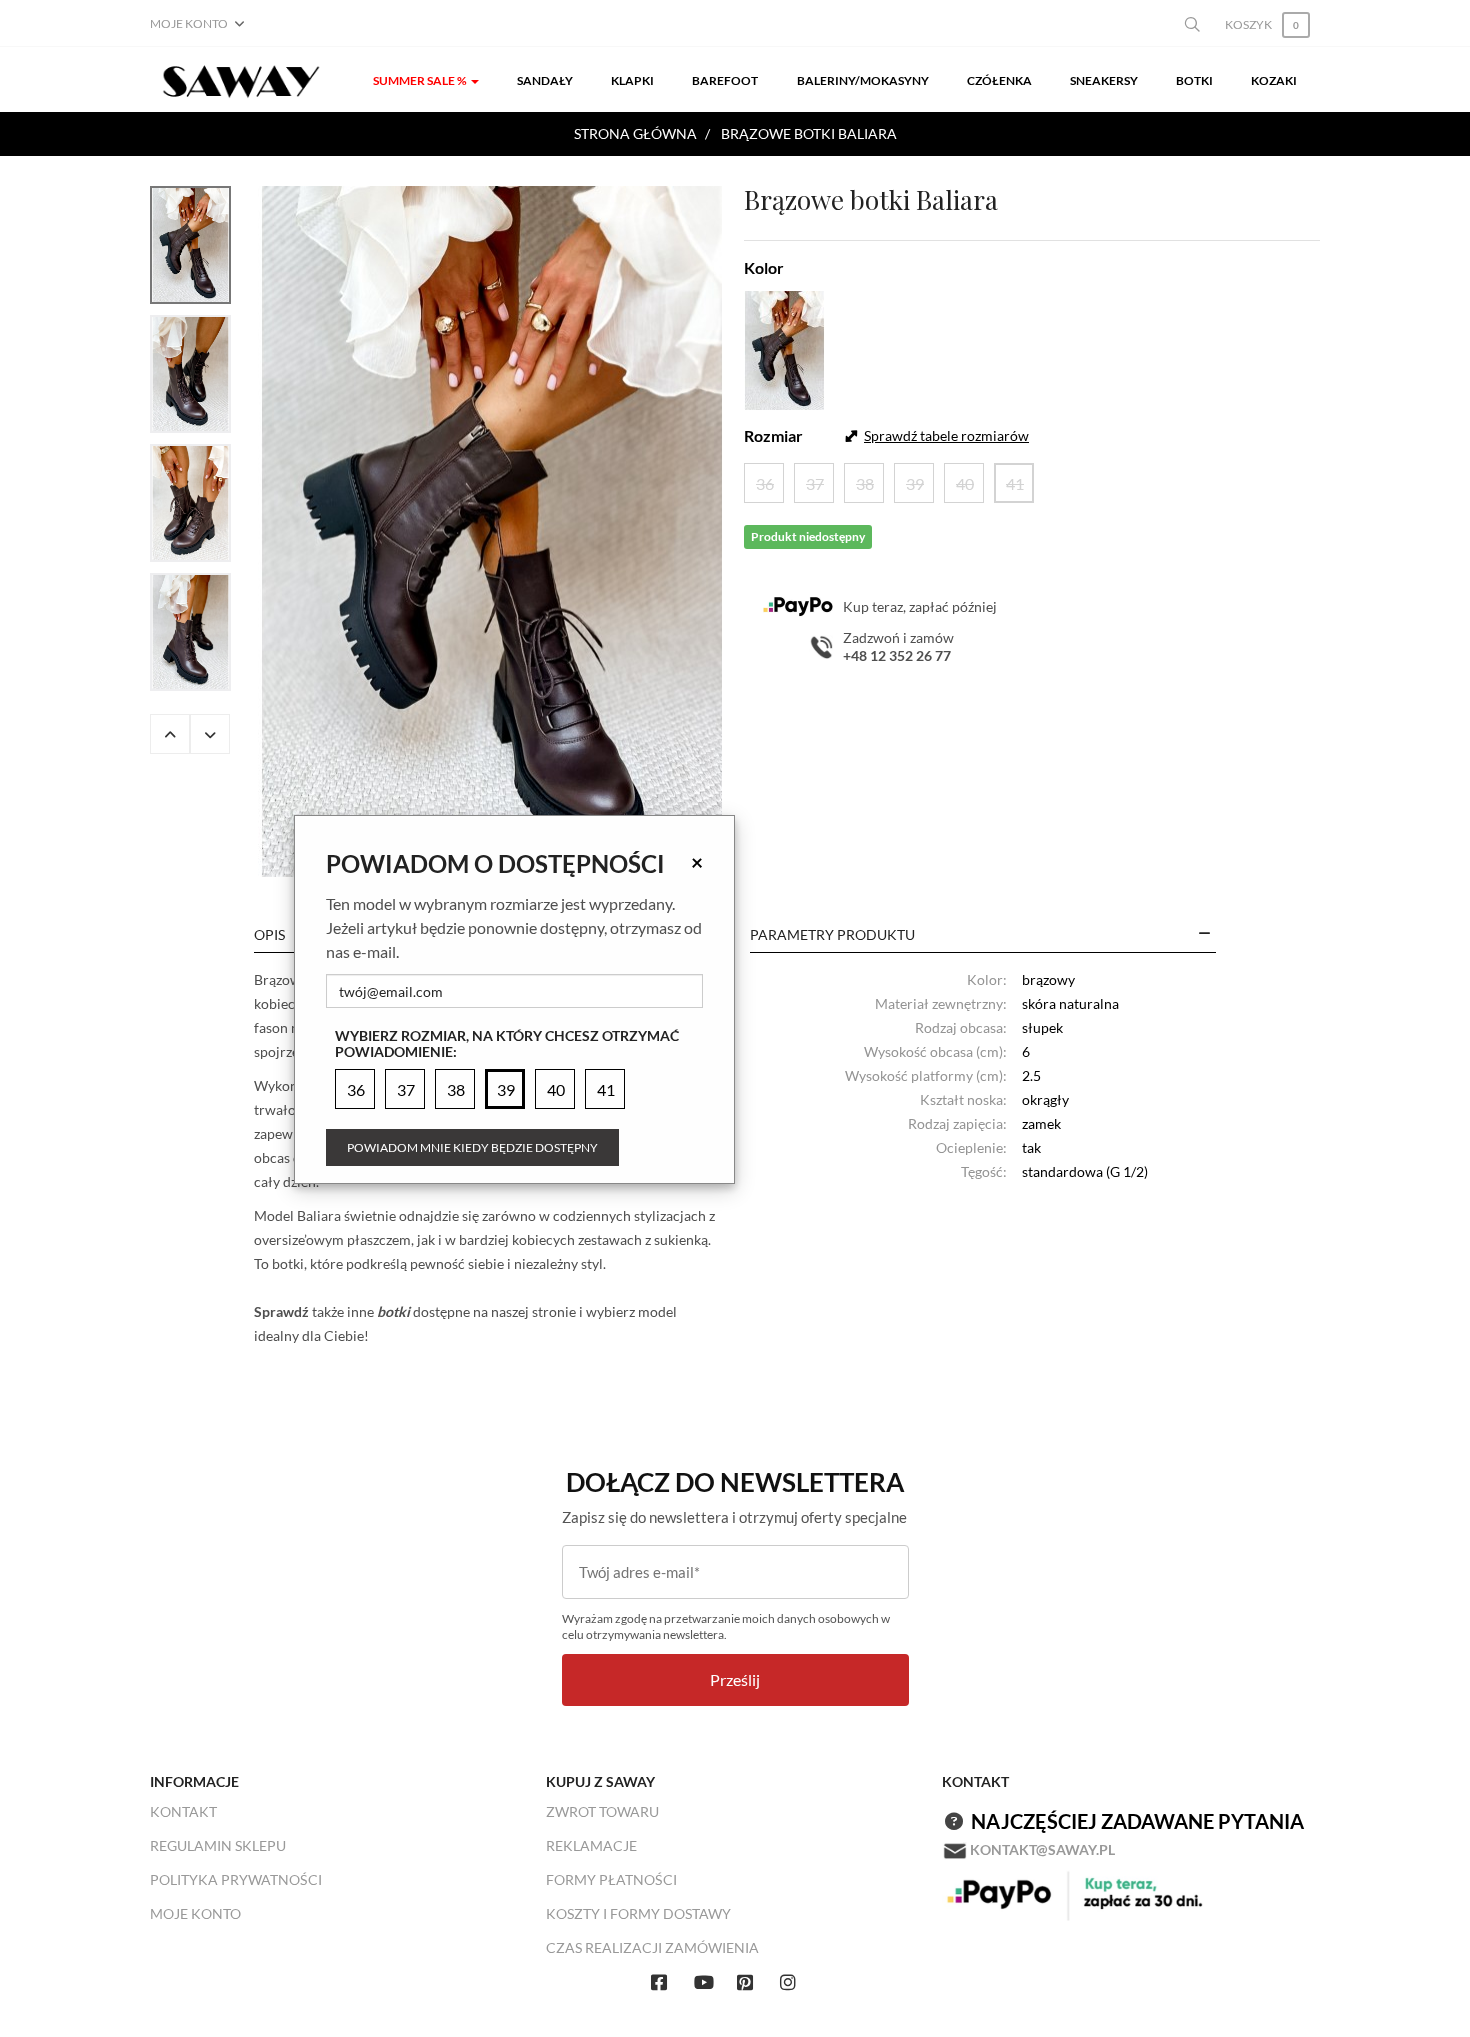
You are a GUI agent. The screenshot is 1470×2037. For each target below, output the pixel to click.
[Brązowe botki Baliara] (492, 531)
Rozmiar (773, 435)
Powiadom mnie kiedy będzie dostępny (472, 1147)
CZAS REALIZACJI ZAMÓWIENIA (652, 1947)
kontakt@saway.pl (1042, 1849)
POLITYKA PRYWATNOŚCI (236, 1879)
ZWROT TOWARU (602, 1811)
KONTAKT (183, 1811)
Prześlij (735, 1679)
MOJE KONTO (195, 1913)
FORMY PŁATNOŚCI (611, 1879)
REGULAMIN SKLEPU (218, 1845)
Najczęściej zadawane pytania (1137, 1821)
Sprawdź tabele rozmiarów (946, 435)
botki (393, 1311)
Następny (210, 734)
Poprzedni (170, 734)
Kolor (764, 267)
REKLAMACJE (591, 1845)
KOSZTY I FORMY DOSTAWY (638, 1913)
